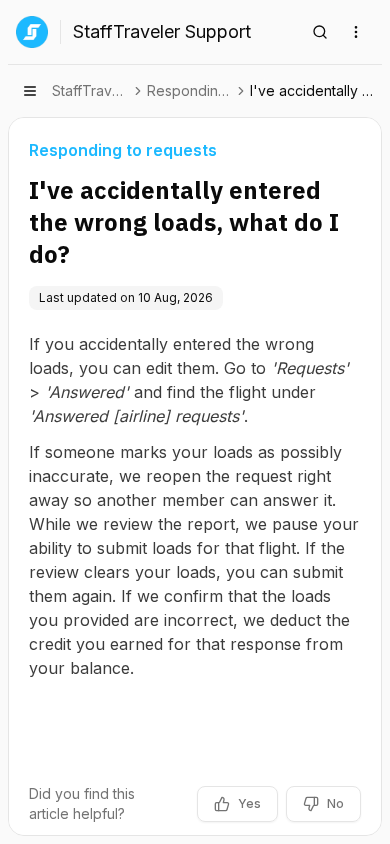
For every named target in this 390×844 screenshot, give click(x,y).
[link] (314, 91)
